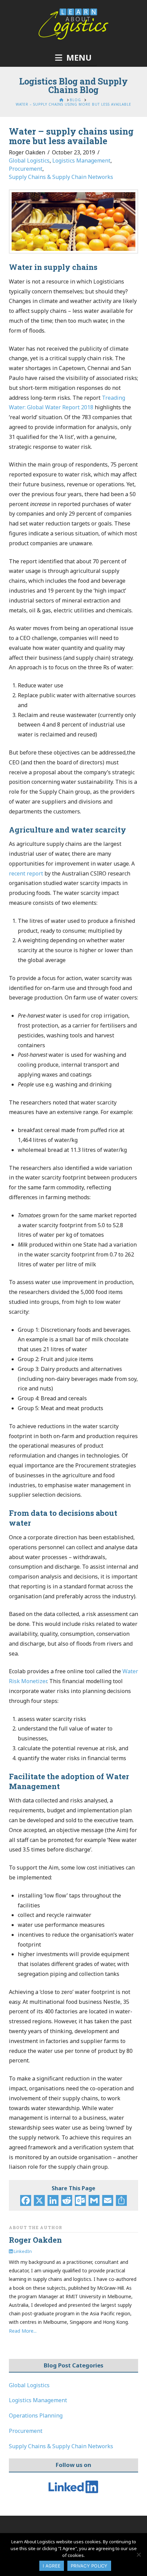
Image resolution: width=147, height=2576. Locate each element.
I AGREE (52, 2566)
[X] (39, 2201)
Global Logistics (29, 161)
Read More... (23, 2331)
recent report (26, 873)
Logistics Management (81, 161)
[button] (73, 58)
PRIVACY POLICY (89, 2566)
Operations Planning (36, 2415)
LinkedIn (22, 2251)
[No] (138, 2555)
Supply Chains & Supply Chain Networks (61, 177)
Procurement (26, 169)
